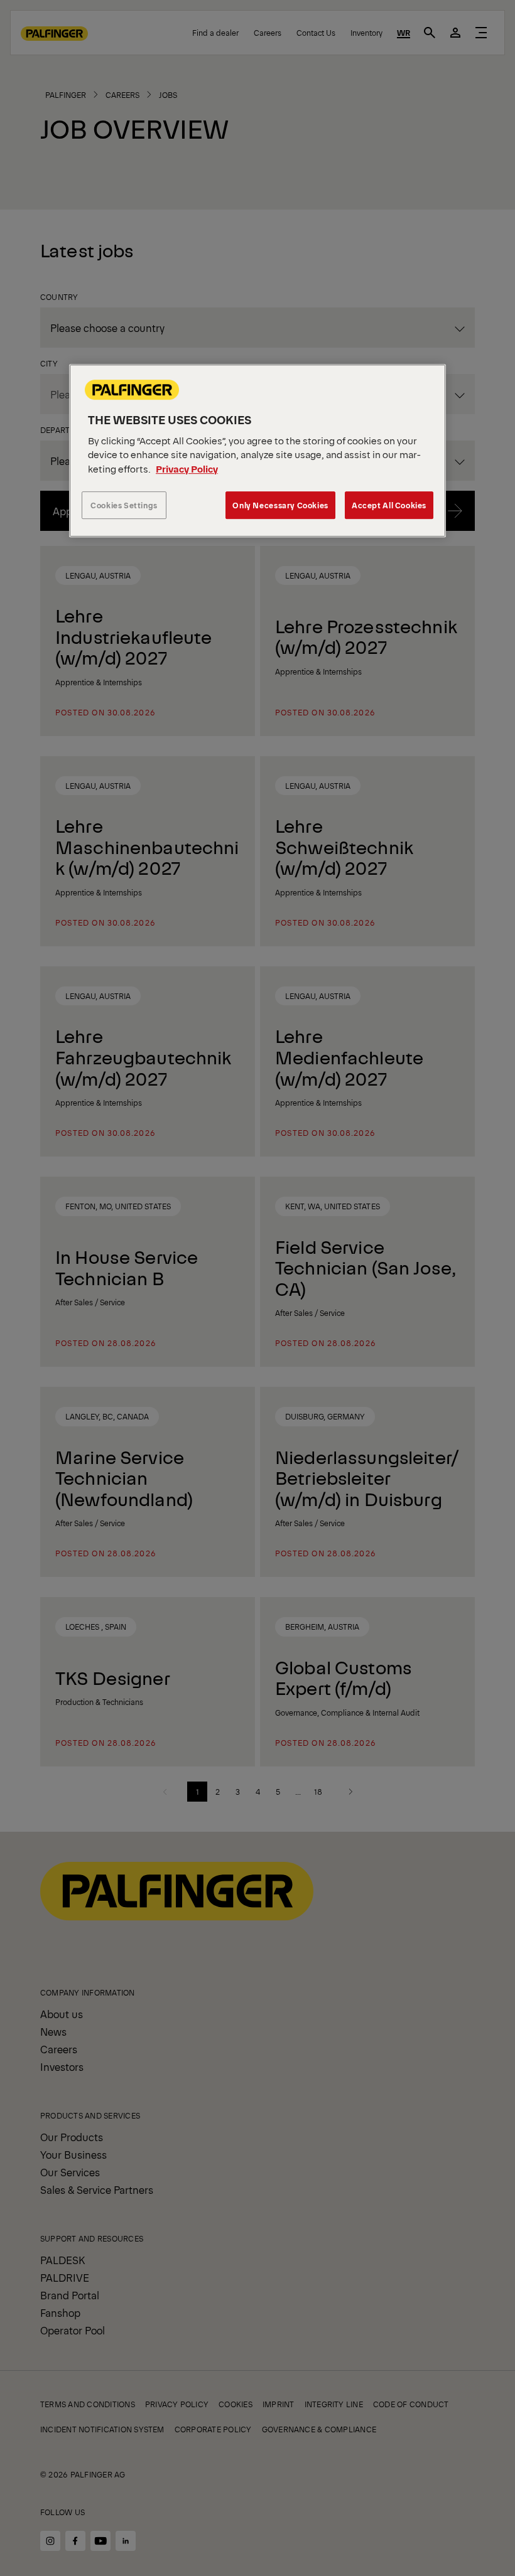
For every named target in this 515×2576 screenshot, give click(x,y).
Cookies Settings (124, 505)
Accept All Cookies (389, 505)
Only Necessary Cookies (280, 505)
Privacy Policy (187, 468)
